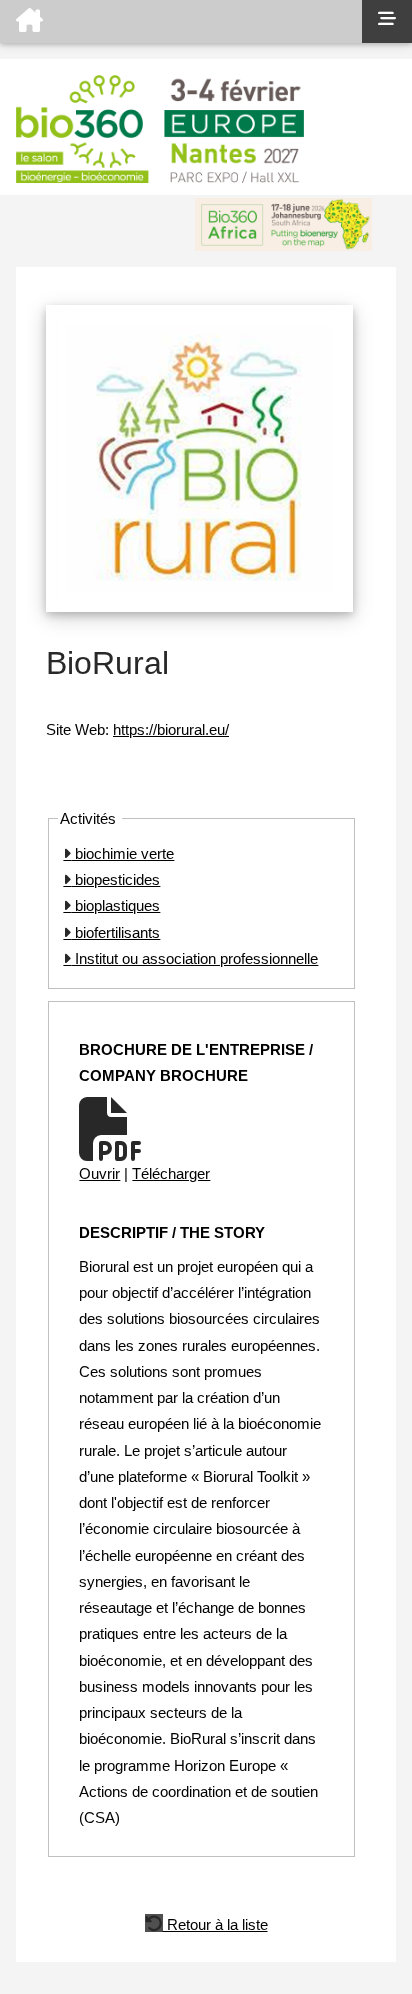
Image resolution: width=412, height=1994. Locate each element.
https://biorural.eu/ (171, 729)
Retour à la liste (215, 1923)
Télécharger (171, 1173)
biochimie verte (122, 853)
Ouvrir (99, 1173)
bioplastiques (115, 905)
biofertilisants (115, 932)
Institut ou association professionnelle (194, 958)
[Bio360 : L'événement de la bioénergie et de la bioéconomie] (181, 21)
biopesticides (115, 879)
